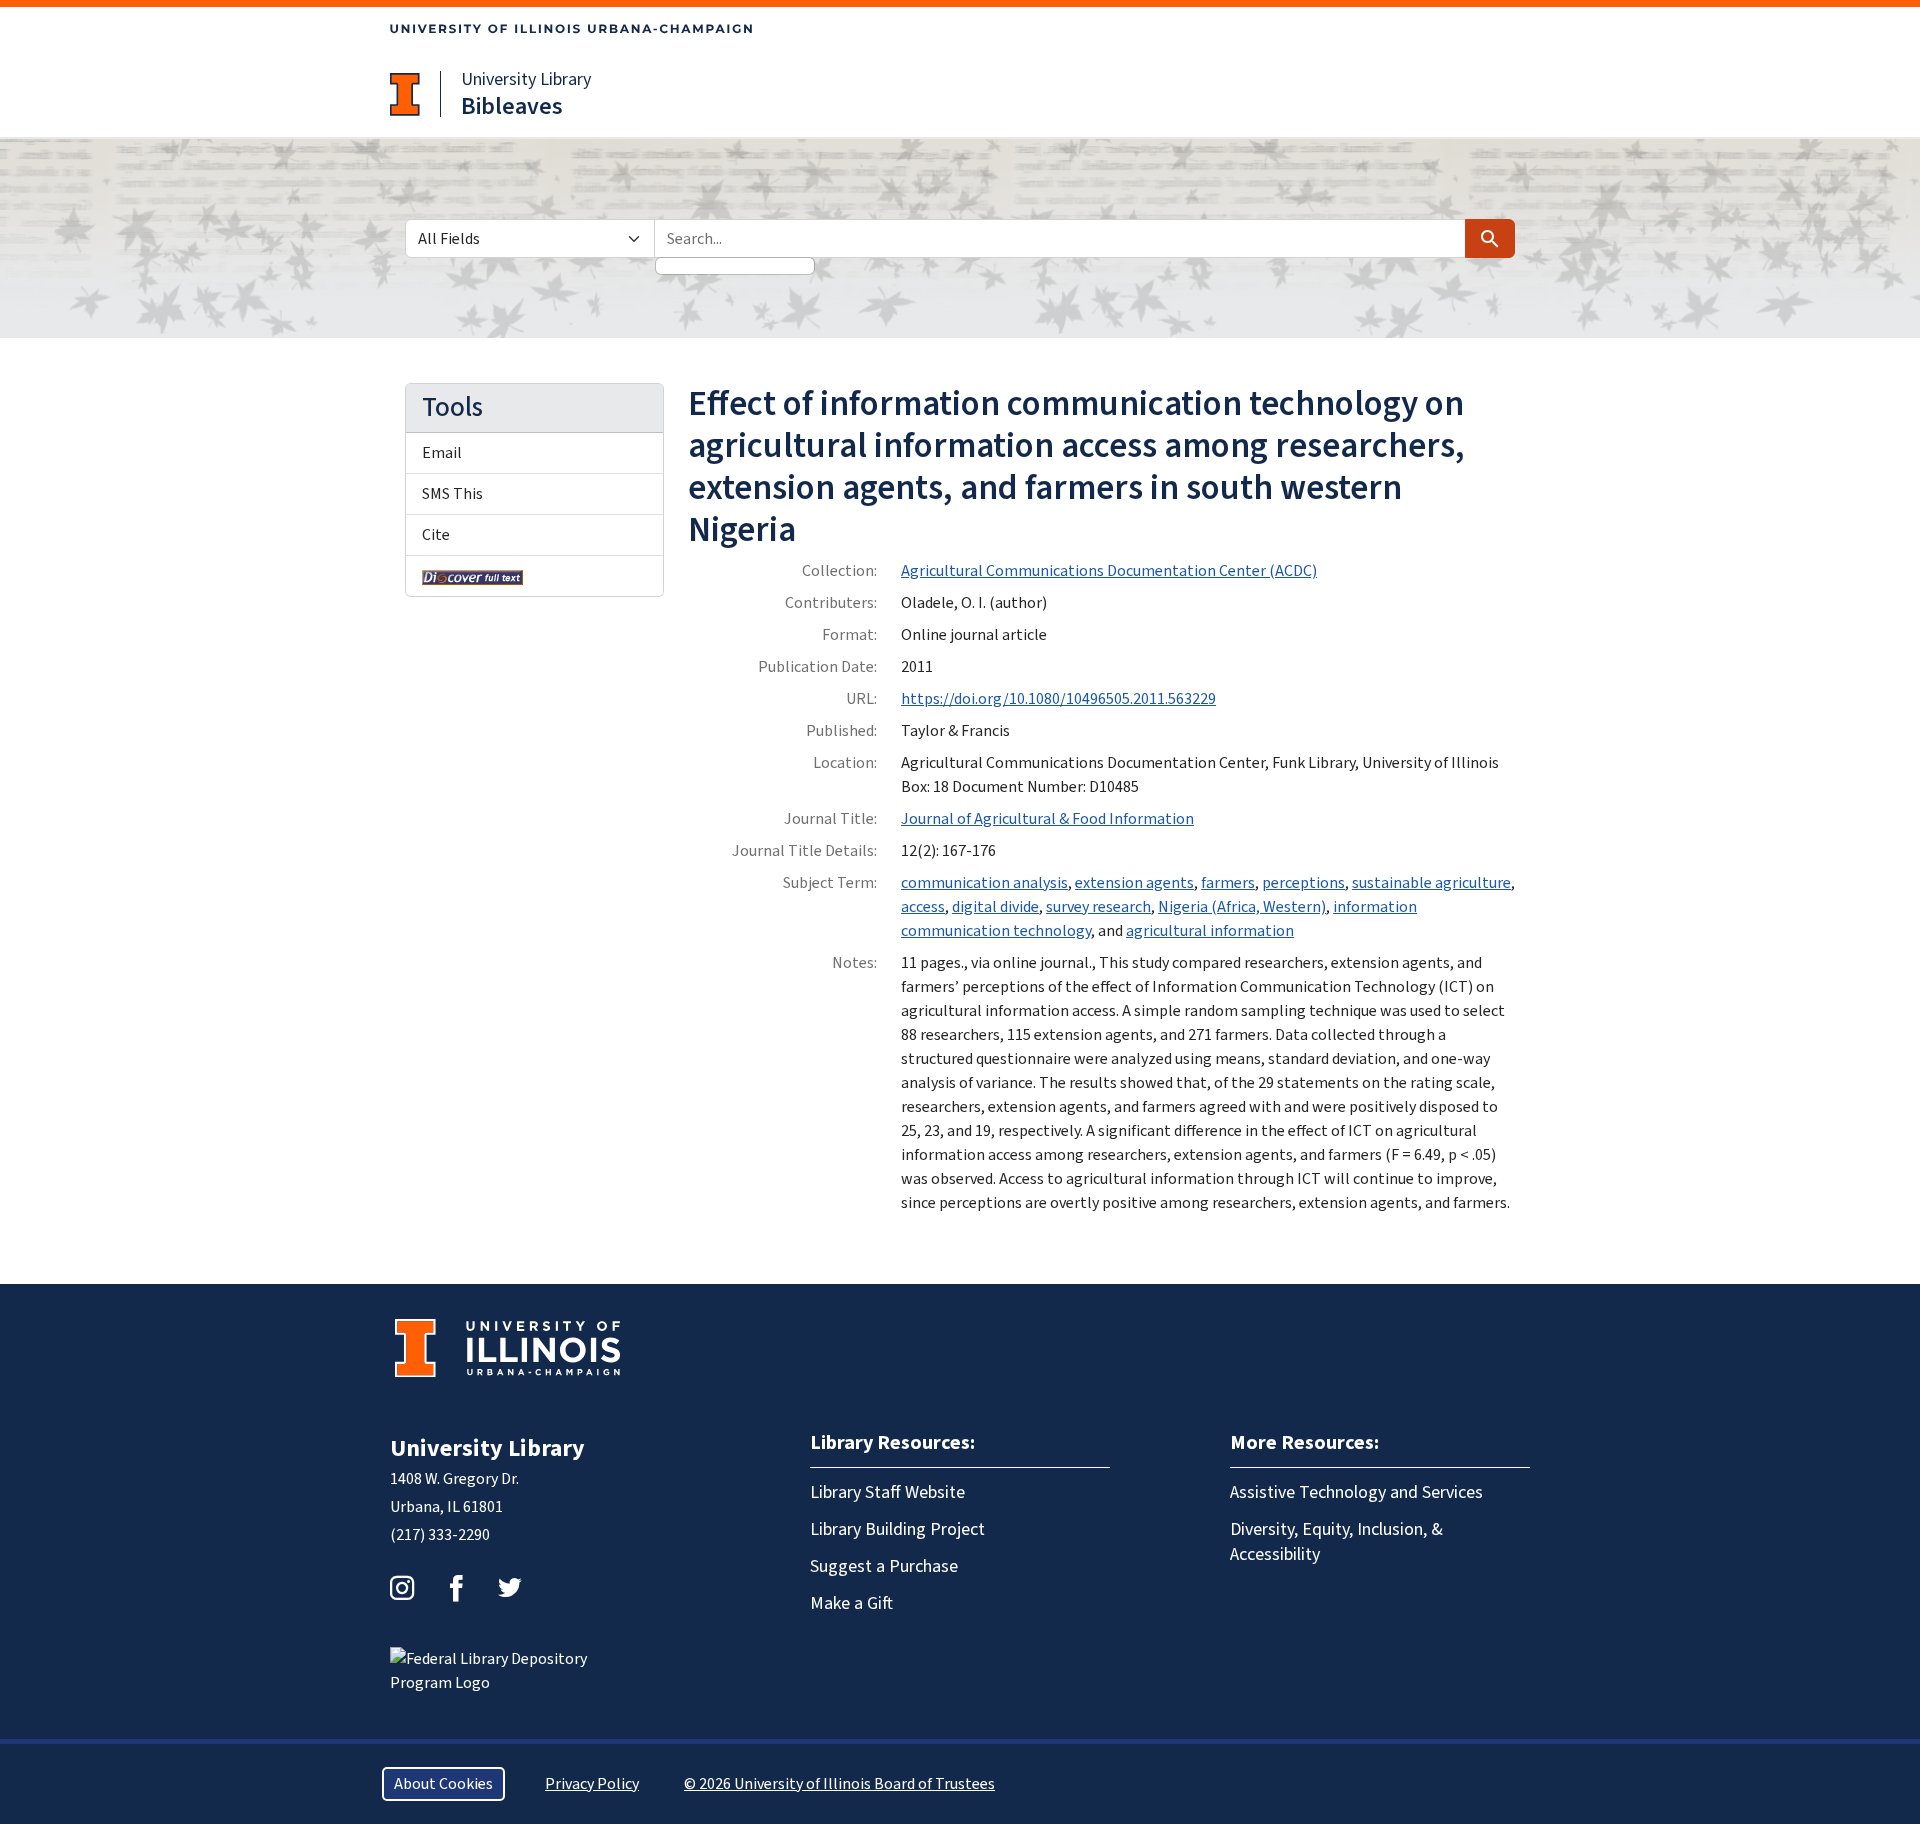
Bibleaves (512, 106)
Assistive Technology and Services (1356, 1492)
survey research (1098, 907)
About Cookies (443, 1784)
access (923, 907)
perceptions (1303, 883)
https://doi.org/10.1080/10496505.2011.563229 (1058, 699)
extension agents (1134, 883)
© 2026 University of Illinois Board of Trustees (839, 1784)
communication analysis (984, 883)
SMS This (452, 494)
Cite (436, 535)
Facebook (456, 1588)
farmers (1228, 883)
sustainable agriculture (1431, 883)
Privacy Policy (592, 1784)
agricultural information (1210, 931)
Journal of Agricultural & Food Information (1047, 819)
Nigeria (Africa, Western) (1242, 907)
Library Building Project (897, 1529)
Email (442, 453)
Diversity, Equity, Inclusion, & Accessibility (1336, 1542)
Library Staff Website (887, 1492)
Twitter (510, 1588)
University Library (526, 79)
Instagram (402, 1588)
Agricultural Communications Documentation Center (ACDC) (1109, 571)
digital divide (995, 907)
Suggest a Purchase (884, 1566)
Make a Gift (851, 1603)
